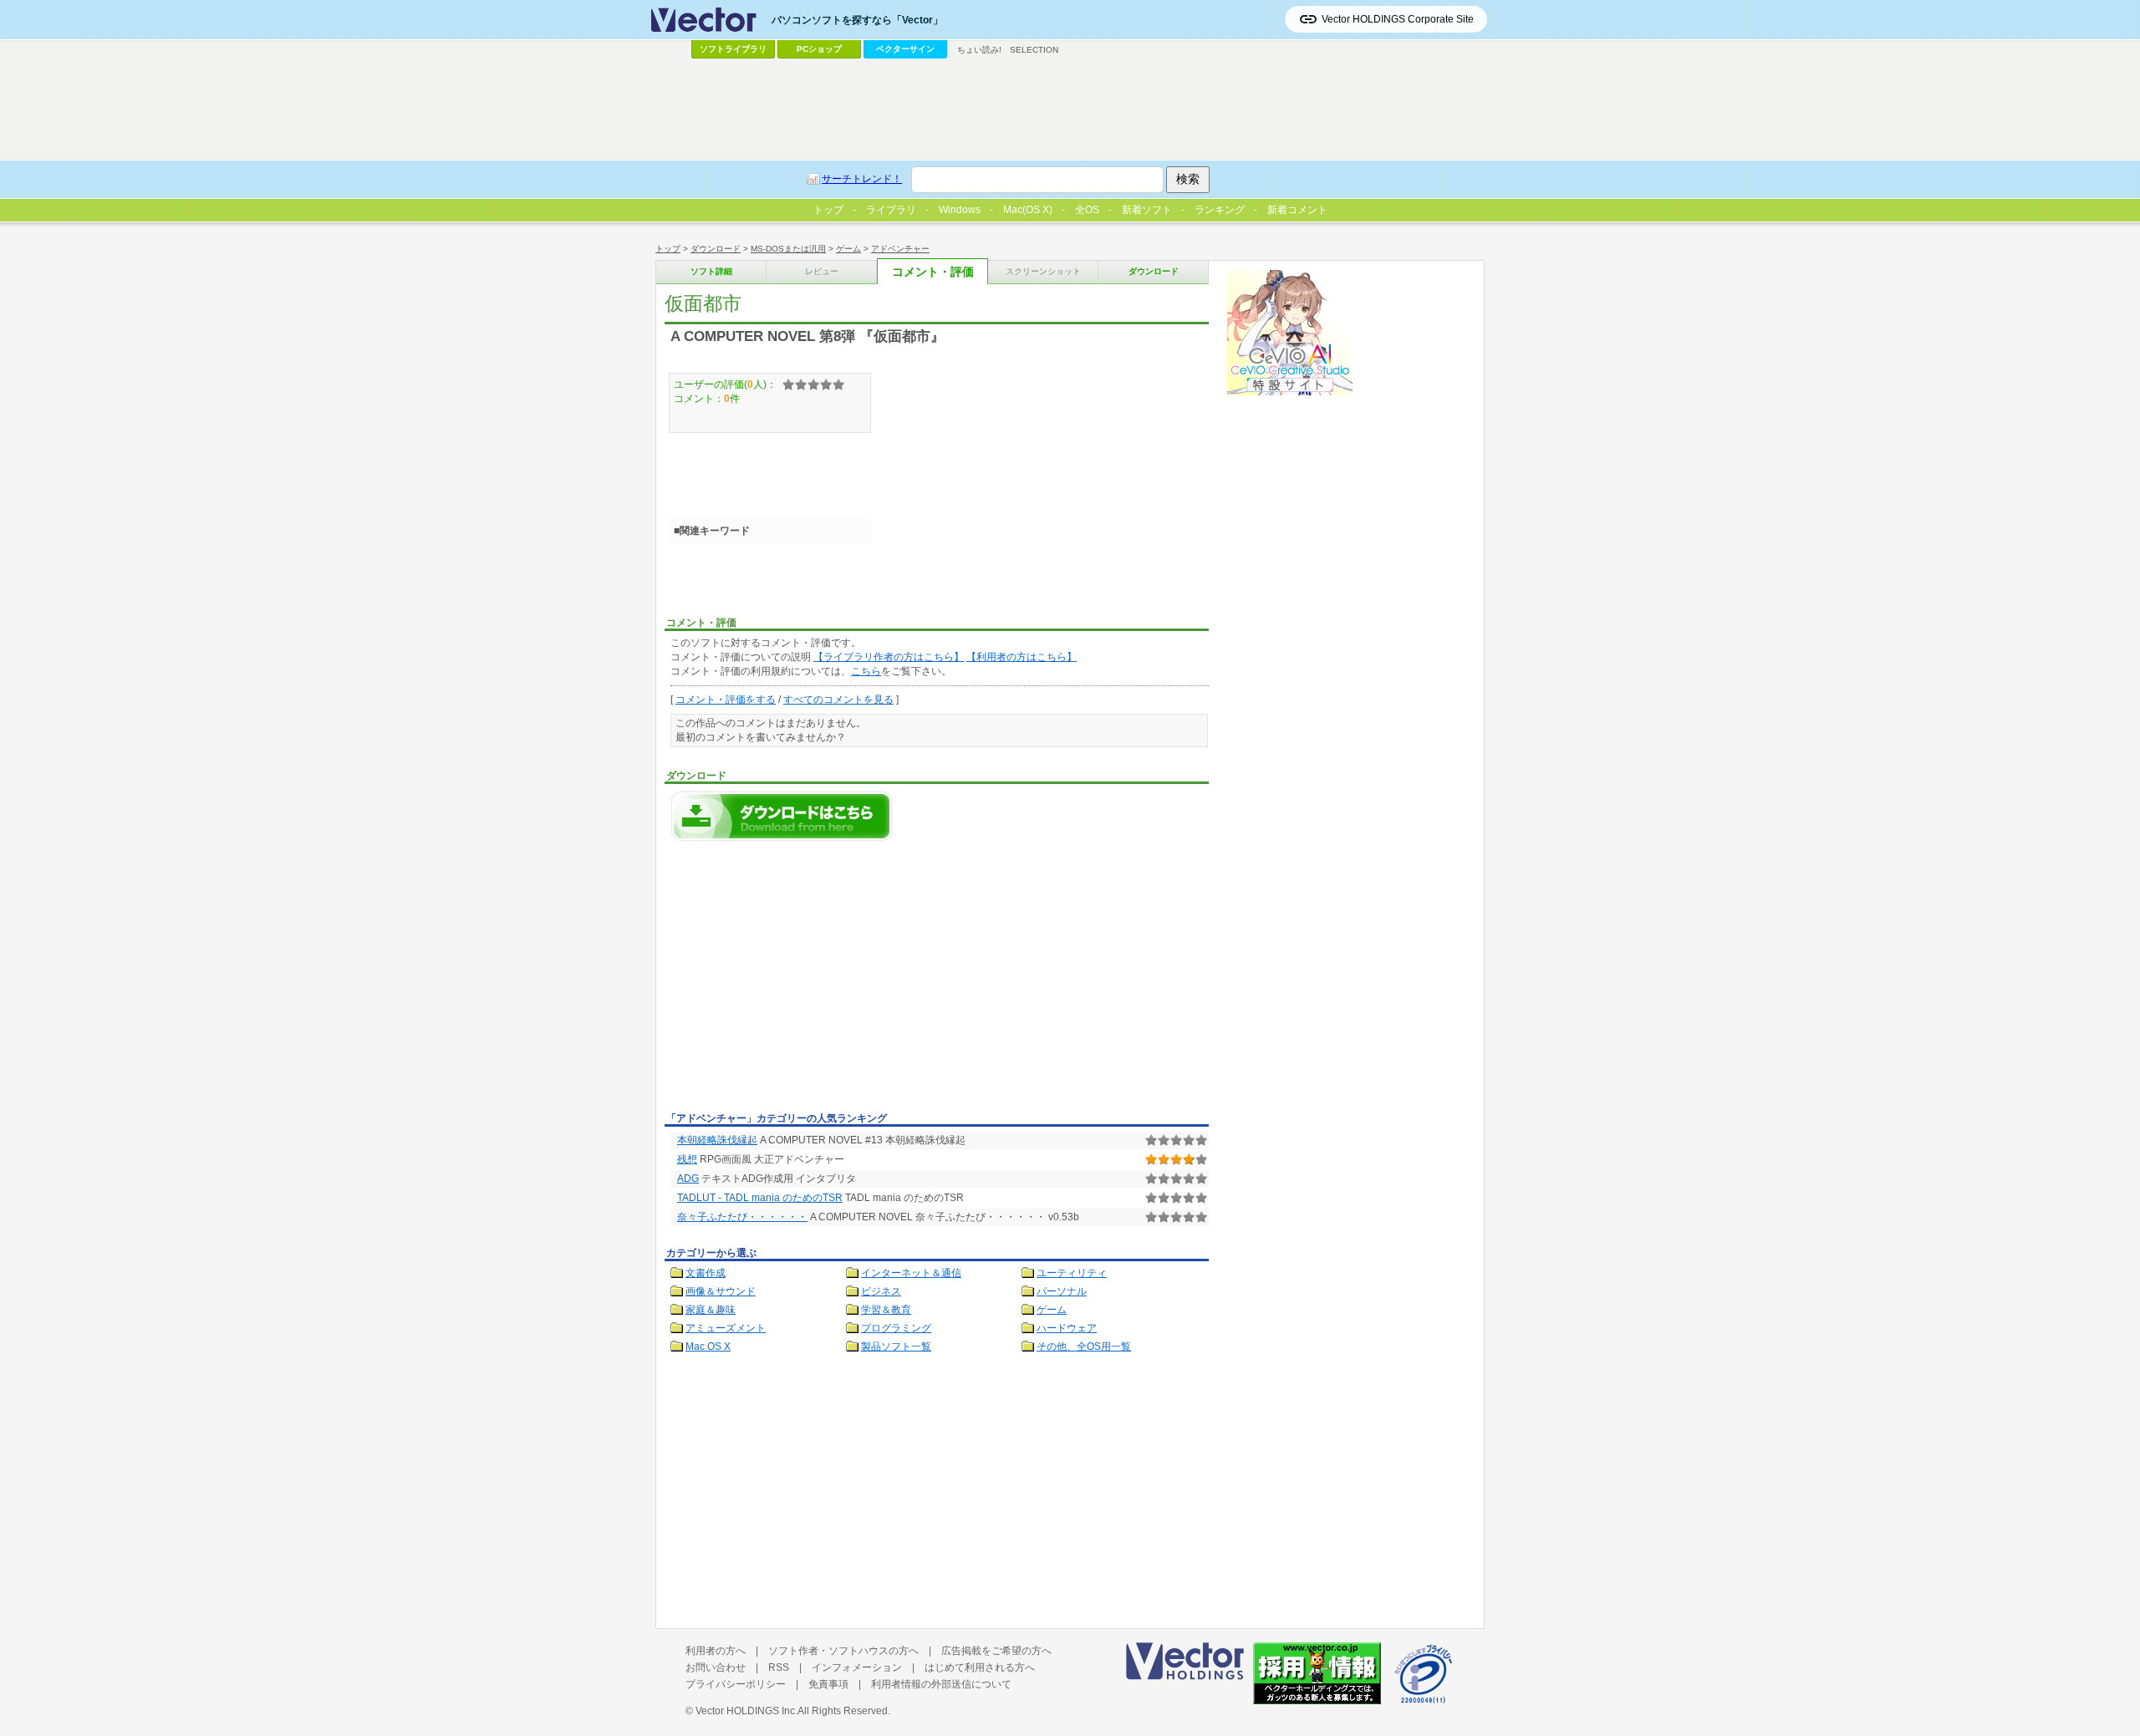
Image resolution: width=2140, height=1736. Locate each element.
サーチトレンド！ (862, 179)
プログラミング (896, 1328)
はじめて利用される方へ (980, 1667)
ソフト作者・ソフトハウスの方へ (843, 1651)
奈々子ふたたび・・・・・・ (742, 1217)
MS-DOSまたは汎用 (788, 249)
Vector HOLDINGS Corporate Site (1398, 19)
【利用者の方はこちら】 (1022, 657)
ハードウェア (1067, 1328)
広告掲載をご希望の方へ (996, 1651)
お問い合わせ (716, 1667)
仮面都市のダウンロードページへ (782, 816)
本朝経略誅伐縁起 (717, 1140)
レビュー (822, 271)
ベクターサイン (905, 49)
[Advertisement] (805, 981)
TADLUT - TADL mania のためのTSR (760, 1198)
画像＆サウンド (721, 1291)
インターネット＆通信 (911, 1273)
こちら (866, 671)
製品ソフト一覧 (896, 1347)
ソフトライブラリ (733, 49)
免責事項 (828, 1684)
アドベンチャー (900, 249)
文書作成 (706, 1273)
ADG (688, 1179)
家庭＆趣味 (711, 1310)
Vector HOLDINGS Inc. (746, 1711)
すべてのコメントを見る (838, 700)
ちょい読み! (979, 50)
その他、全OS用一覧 (1084, 1347)
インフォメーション (857, 1667)
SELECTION (1034, 50)
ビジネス (881, 1291)
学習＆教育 (886, 1310)
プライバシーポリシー (736, 1684)
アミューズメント (726, 1328)
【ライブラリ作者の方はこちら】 (889, 657)
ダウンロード (716, 249)
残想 (687, 1159)
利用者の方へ (716, 1651)
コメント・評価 (933, 272)
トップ (668, 249)
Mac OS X (708, 1347)
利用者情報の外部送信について (941, 1684)
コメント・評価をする (726, 700)
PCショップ (819, 49)
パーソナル (1062, 1291)
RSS (779, 1667)
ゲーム (848, 249)
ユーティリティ (1072, 1273)
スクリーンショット (1043, 271)
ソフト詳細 (711, 271)
